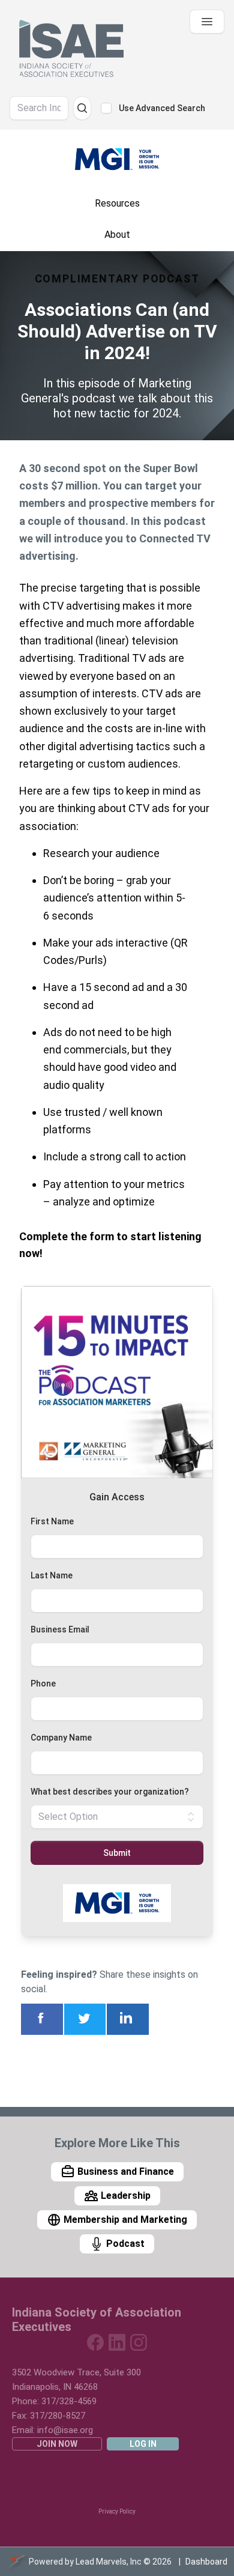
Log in (143, 2444)
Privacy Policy (117, 2511)
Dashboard (206, 2562)
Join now (57, 2444)
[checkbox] (106, 108)
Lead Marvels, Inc (109, 2562)
